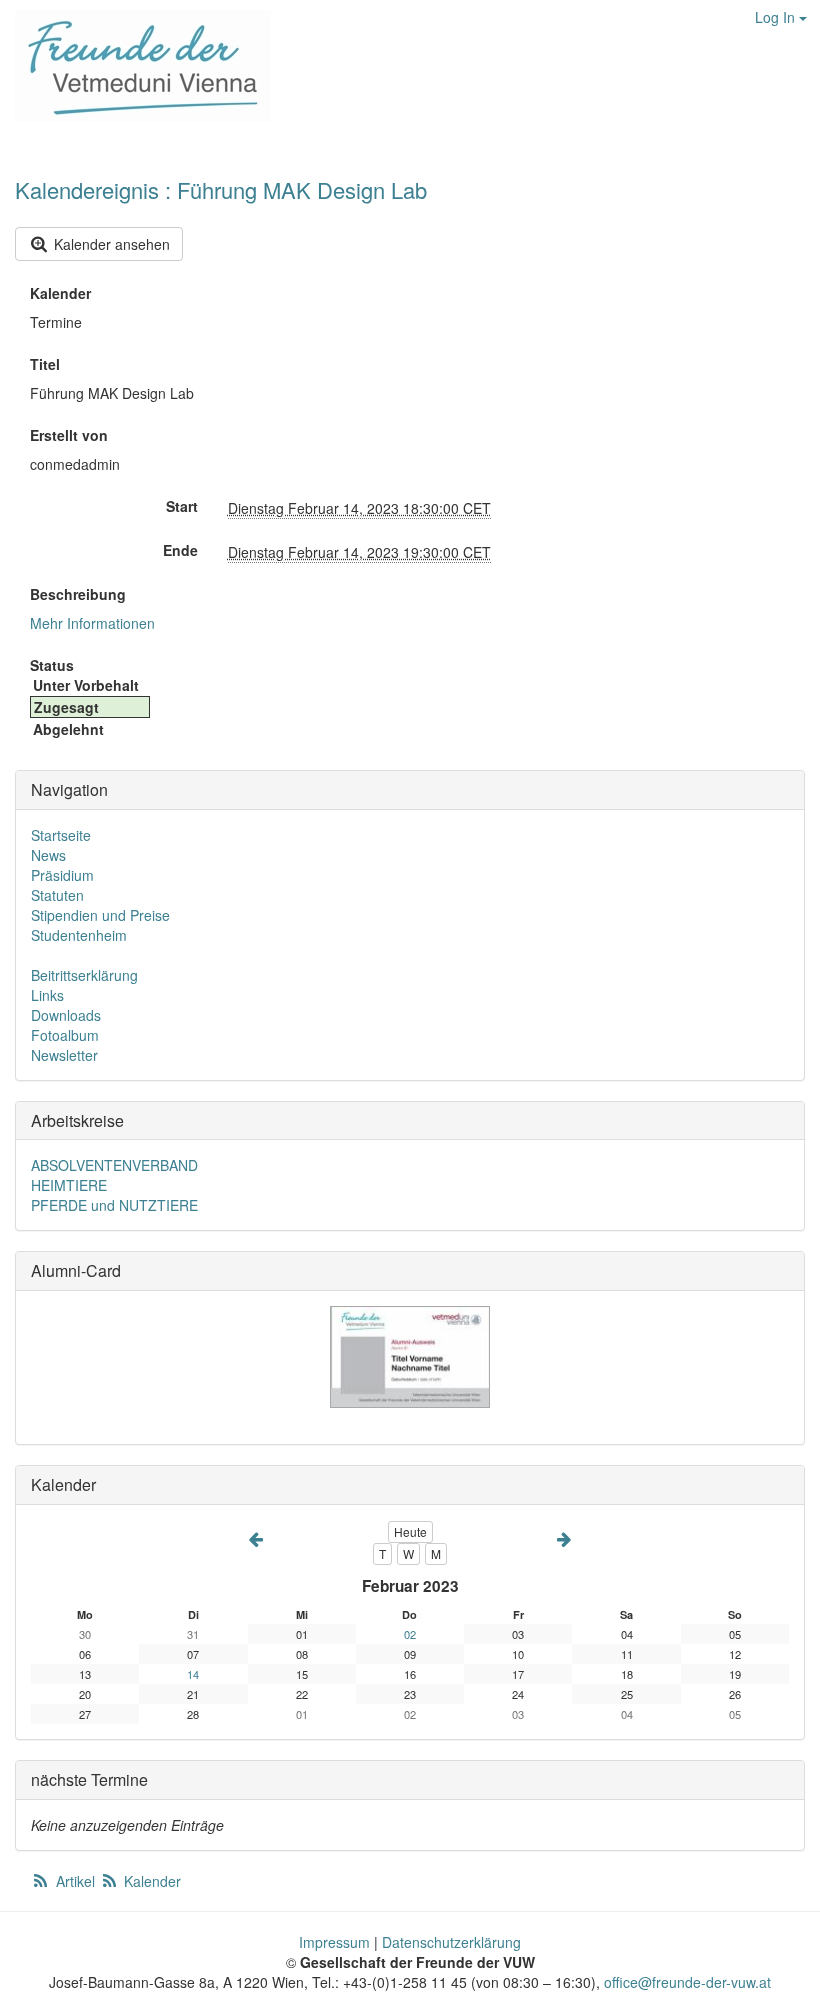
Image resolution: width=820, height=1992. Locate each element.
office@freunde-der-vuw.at (687, 1982)
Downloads (66, 1015)
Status (52, 665)
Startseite (61, 835)
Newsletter (64, 1055)
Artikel (75, 1881)
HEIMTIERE (69, 1185)
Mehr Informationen (92, 623)
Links (47, 995)
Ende (180, 550)
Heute (410, 1531)
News (48, 855)
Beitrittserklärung (84, 975)
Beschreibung (78, 594)
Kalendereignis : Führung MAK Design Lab (221, 189)
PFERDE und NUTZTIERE (114, 1205)
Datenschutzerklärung (451, 1942)
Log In (777, 17)
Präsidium (62, 875)
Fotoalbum (65, 1035)
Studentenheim (79, 935)
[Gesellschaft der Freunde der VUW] (135, 66)
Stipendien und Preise (100, 915)
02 (410, 1634)
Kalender (60, 293)
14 (193, 1674)
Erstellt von (69, 435)
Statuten (57, 895)
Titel (45, 364)
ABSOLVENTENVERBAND (114, 1165)
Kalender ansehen (110, 244)
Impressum (334, 1942)
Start (182, 506)
